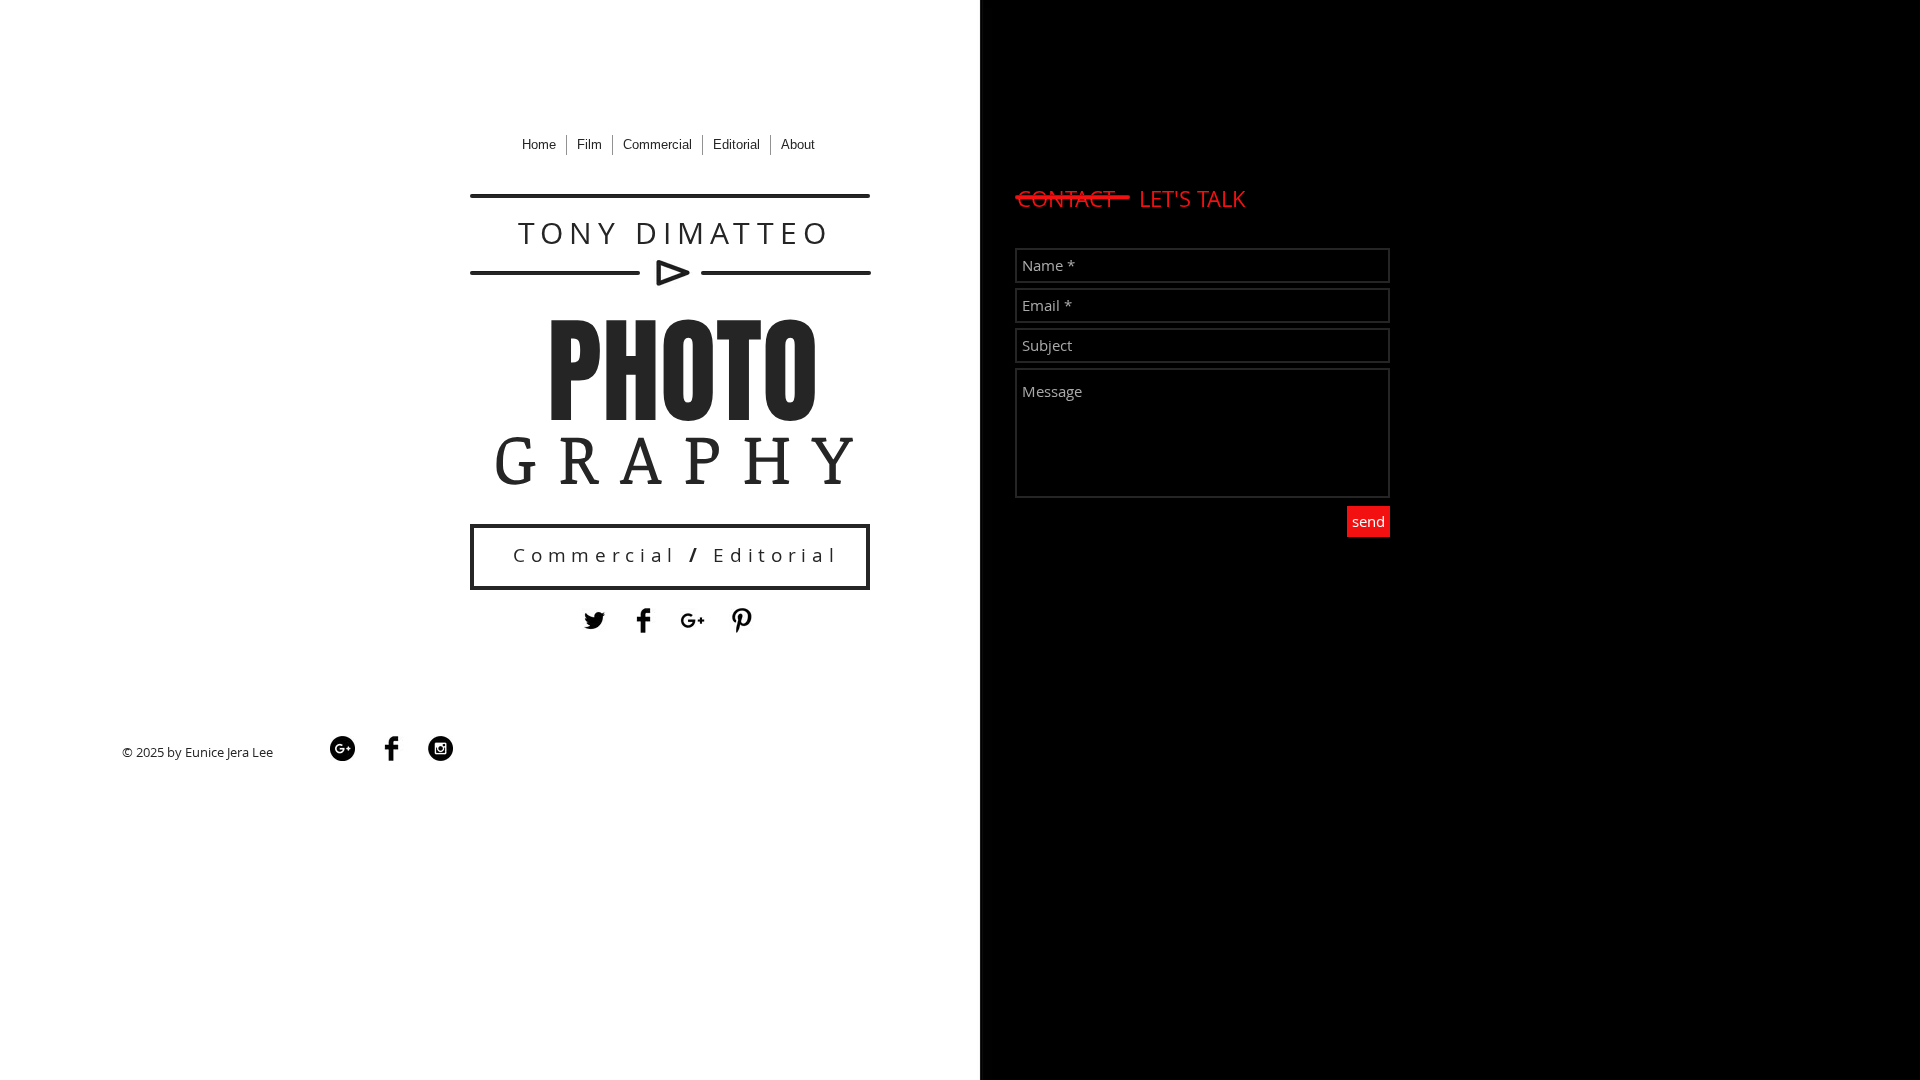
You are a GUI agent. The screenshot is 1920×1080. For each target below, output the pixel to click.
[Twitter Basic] (594, 620)
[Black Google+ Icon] (692, 620)
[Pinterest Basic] (741, 620)
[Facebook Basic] (643, 620)
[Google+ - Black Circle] (342, 748)
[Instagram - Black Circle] (440, 748)
